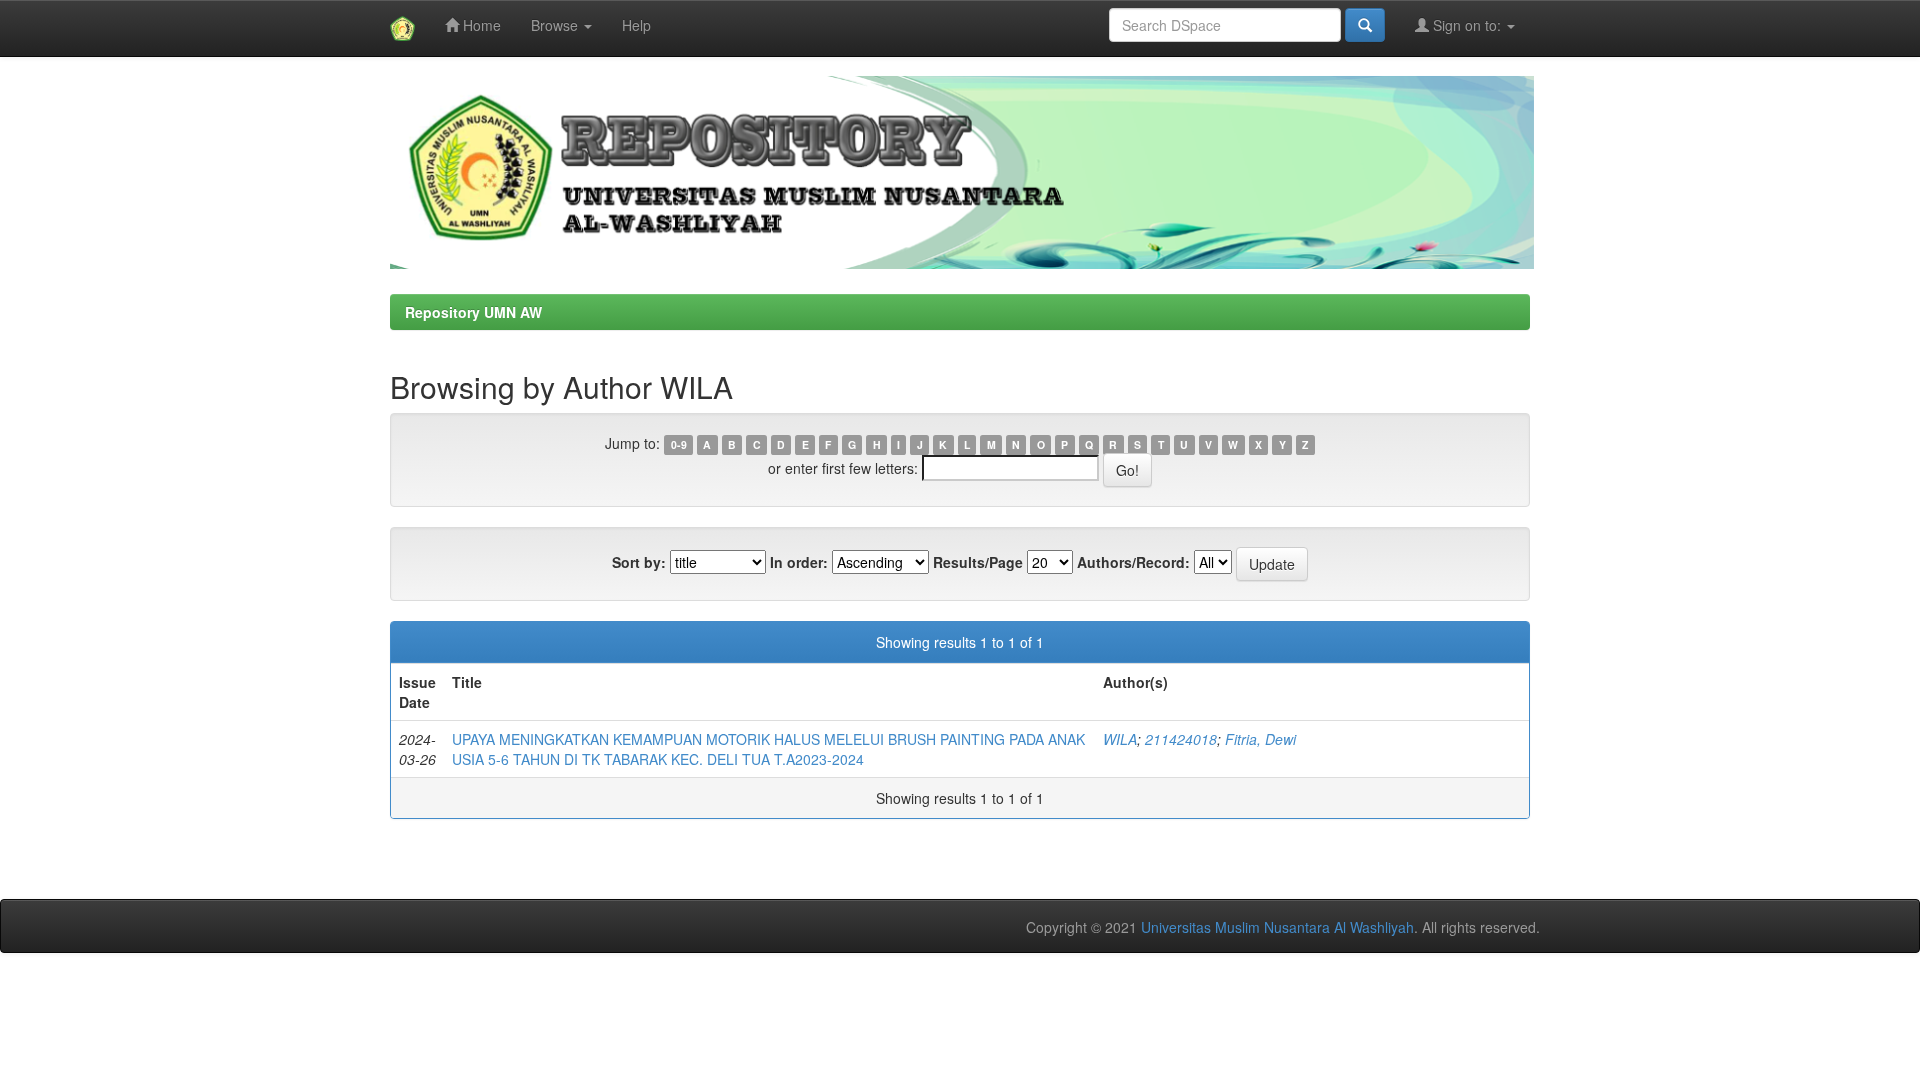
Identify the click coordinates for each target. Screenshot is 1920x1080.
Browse (556, 25)
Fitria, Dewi (1260, 739)
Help (636, 25)
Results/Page (978, 562)
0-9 (679, 444)
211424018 (1181, 739)
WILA (1120, 739)
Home (480, 25)
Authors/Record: (1133, 562)
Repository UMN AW (473, 312)
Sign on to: (1467, 25)
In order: (799, 562)
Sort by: (639, 562)
